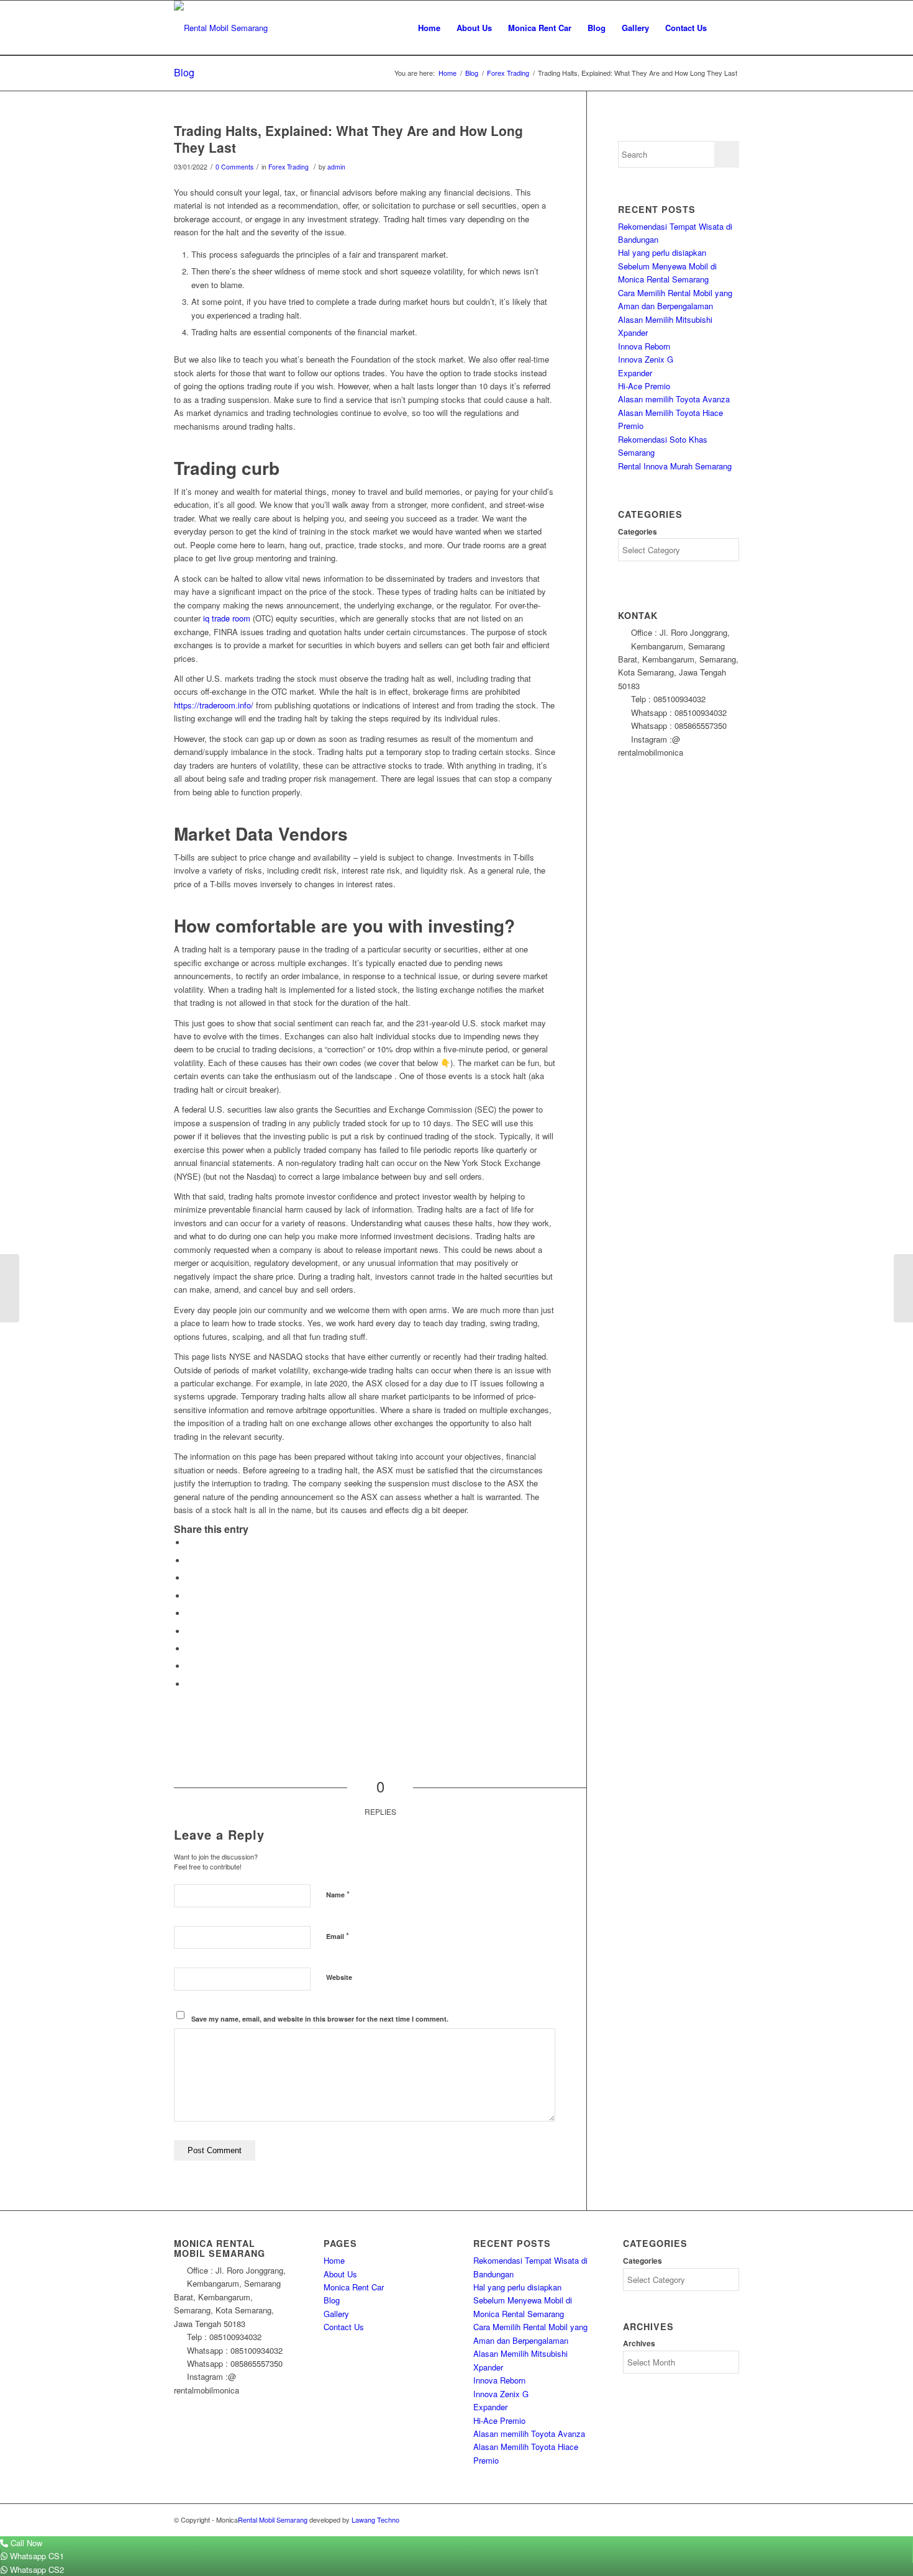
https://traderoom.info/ (214, 705)
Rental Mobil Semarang (273, 2520)
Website (339, 1977)
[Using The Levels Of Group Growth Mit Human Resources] (10, 1288)
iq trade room (227, 618)
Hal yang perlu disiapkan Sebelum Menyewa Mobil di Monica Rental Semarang (667, 266)
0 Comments (234, 167)
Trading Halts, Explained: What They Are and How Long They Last (348, 139)
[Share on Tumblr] (189, 1631)
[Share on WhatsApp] (189, 1578)
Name (338, 1894)
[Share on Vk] (189, 1649)
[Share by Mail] (189, 1684)
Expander (635, 373)
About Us (340, 2274)
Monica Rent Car (354, 2287)
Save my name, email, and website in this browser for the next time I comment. (320, 2019)
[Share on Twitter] (189, 1561)
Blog (184, 72)
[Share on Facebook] (189, 1543)
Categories (638, 532)
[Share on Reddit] (189, 1666)
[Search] (727, 28)
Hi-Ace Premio (644, 386)
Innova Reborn (644, 346)
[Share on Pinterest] (189, 1596)
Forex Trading (288, 167)
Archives (639, 2343)
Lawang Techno (375, 2520)
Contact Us (344, 2327)
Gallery (336, 2314)
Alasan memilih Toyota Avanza (674, 399)
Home (334, 2260)
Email (338, 1936)
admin (336, 167)
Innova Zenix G (646, 359)
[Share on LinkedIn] (189, 1613)
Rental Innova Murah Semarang (675, 466)
